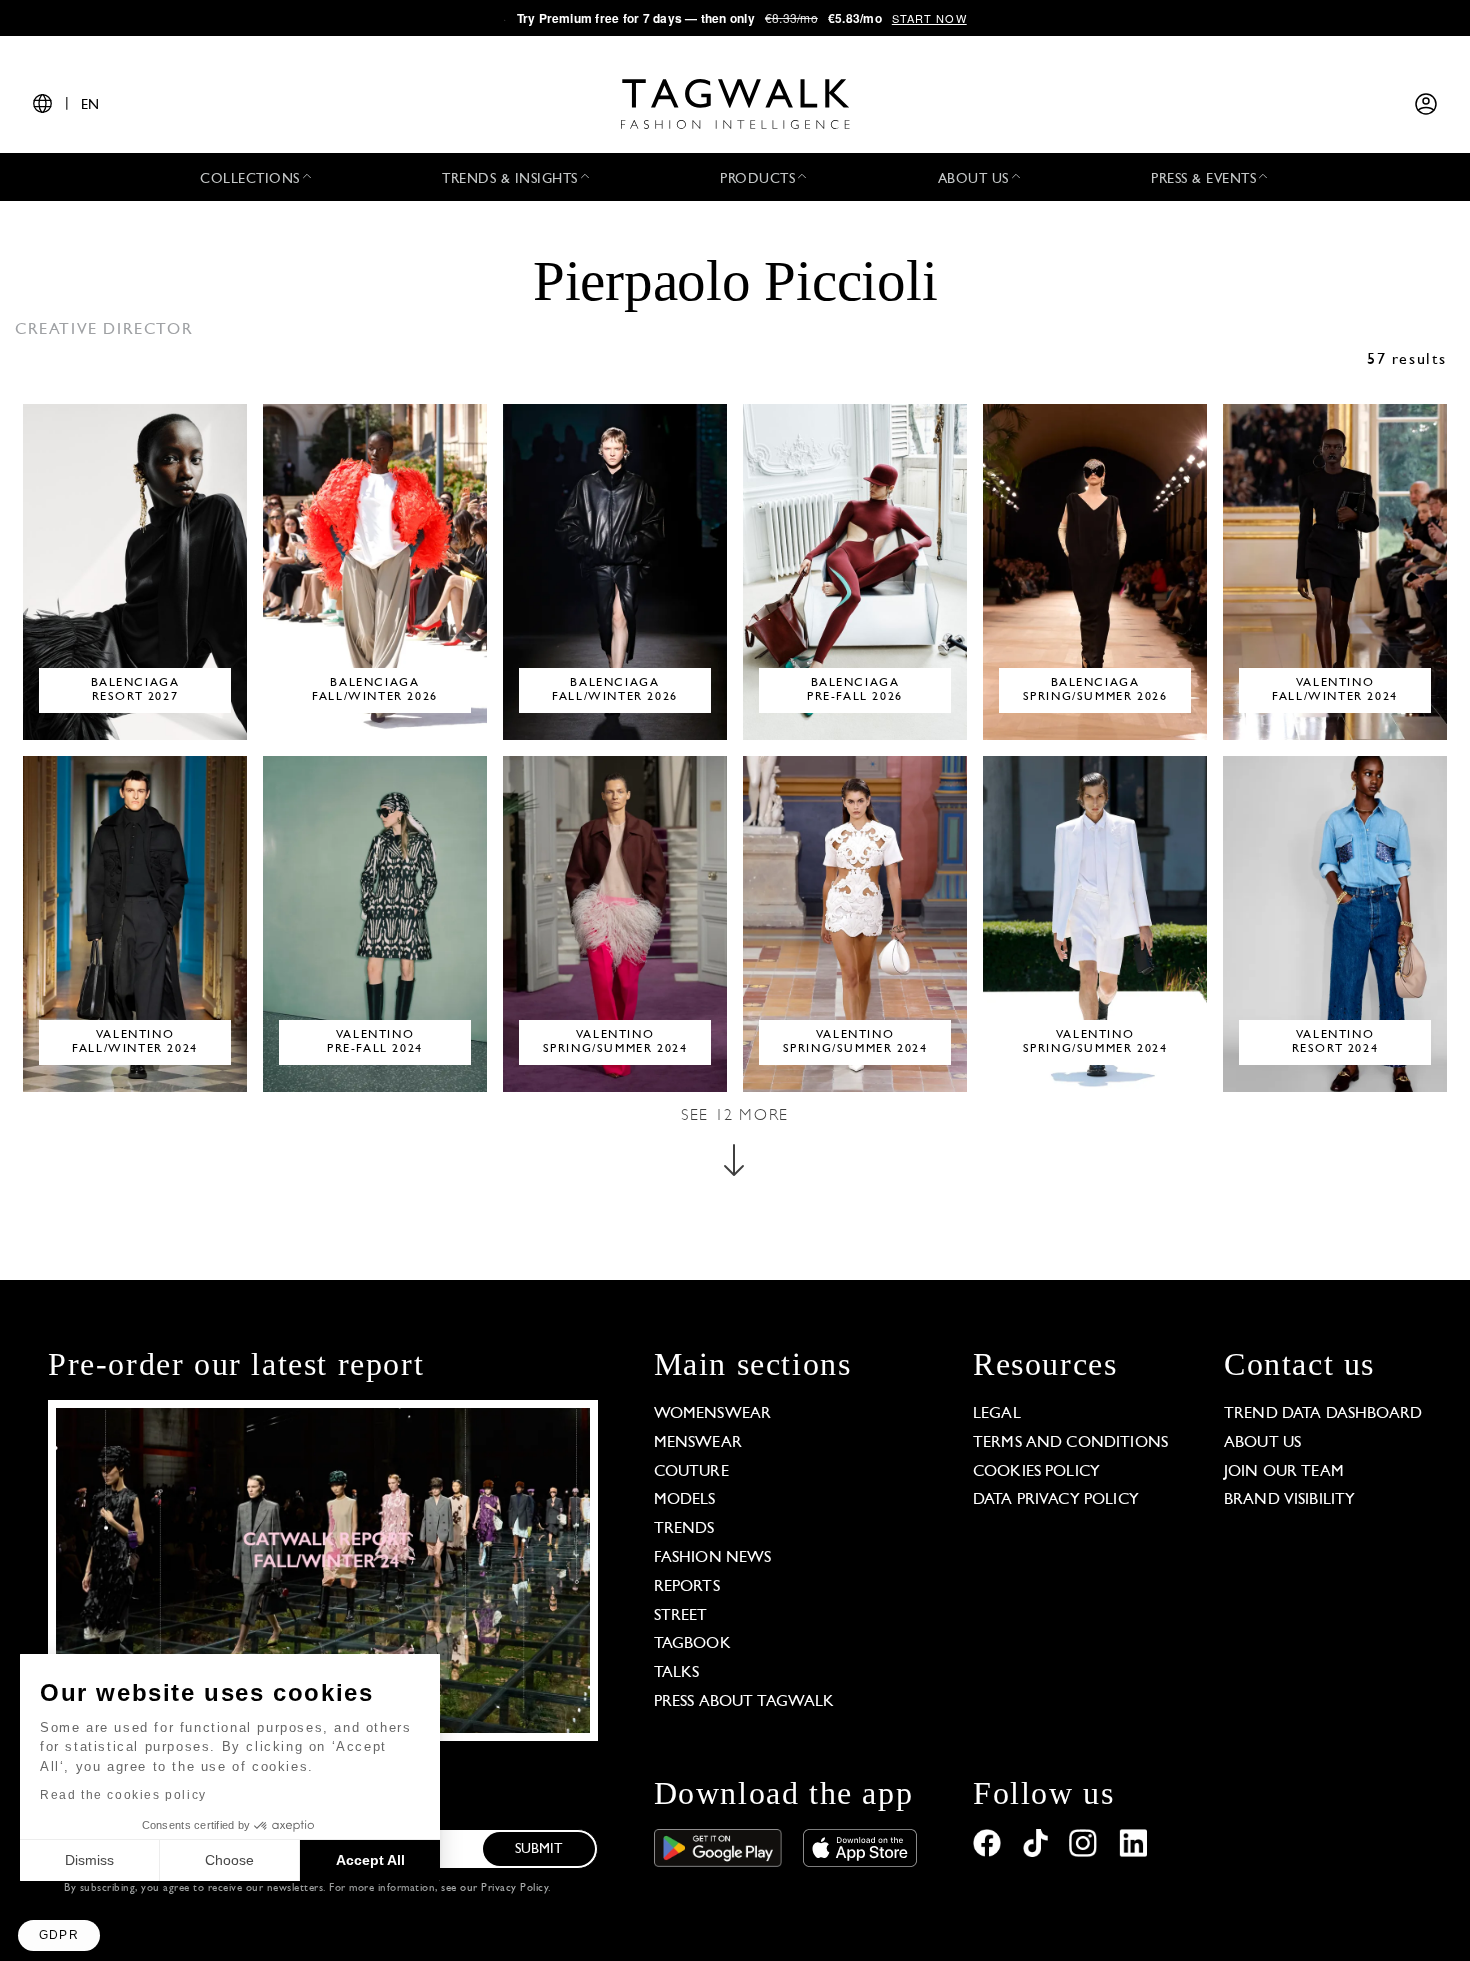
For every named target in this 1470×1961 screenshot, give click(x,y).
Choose (229, 1860)
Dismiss (89, 1860)
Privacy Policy (514, 1888)
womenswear (713, 1414)
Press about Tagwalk (744, 1702)
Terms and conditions (1070, 1443)
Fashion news (713, 1558)
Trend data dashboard (1323, 1414)
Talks (677, 1673)
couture (691, 1472)
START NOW (929, 18)
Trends (684, 1529)
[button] (59, 1935)
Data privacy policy (1056, 1500)
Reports (687, 1587)
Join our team (1284, 1472)
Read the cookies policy (123, 1795)
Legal (997, 1414)
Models (685, 1500)
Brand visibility (1289, 1500)
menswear (698, 1443)
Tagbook (692, 1644)
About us (1262, 1443)
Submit (539, 1849)
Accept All (370, 1860)
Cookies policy (1036, 1472)
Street (681, 1616)
